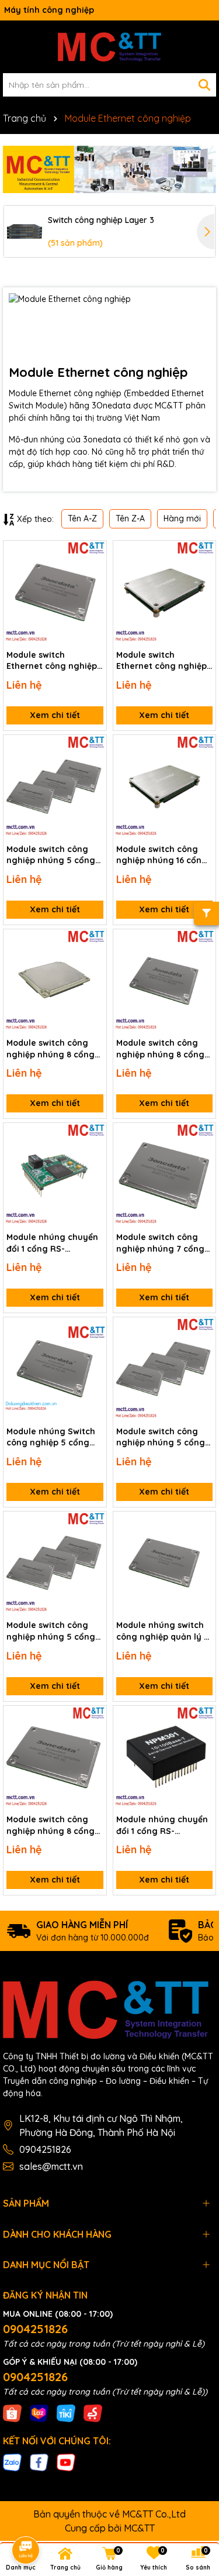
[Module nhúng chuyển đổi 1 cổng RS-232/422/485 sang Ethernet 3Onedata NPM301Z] (55, 1174)
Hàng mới (182, 518)
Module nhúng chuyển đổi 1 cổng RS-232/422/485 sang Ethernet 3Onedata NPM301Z (52, 1243)
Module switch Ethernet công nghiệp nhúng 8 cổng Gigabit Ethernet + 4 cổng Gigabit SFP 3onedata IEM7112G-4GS (52, 661)
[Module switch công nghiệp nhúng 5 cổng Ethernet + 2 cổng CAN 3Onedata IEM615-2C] (165, 1369)
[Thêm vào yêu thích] (93, 554)
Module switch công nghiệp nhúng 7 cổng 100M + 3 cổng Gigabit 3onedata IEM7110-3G (161, 1243)
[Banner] (109, 169)
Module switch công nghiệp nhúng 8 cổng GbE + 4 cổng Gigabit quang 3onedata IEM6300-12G (51, 1049)
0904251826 (45, 2149)
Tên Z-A (130, 518)
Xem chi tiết (55, 715)
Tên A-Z (82, 518)
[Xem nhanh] (93, 595)
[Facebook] (39, 2462)
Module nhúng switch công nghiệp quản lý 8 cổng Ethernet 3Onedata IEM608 (162, 1631)
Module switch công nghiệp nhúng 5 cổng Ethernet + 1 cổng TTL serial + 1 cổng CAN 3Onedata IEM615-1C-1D (53, 855)
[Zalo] (12, 2462)
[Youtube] (66, 2462)
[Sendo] (93, 2412)
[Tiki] (66, 2412)
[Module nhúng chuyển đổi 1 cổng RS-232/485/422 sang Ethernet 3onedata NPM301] (165, 1757)
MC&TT (139, 2528)
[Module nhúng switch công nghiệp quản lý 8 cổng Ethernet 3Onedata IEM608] (165, 1563)
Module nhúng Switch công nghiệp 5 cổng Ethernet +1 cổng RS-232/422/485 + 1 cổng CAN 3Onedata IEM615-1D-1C (52, 1438)
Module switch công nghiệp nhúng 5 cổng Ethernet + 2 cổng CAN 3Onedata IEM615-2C (162, 1438)
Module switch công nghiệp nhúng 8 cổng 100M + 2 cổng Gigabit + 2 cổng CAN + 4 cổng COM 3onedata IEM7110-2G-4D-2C (164, 1049)
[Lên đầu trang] (194, 2471)
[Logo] (109, 47)
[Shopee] (12, 2412)
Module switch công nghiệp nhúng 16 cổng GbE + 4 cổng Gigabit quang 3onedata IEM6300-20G (162, 855)
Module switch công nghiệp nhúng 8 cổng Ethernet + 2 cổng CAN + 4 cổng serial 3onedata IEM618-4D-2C (54, 1825)
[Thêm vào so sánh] (93, 574)
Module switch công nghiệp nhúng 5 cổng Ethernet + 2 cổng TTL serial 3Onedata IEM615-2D (51, 1631)
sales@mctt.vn (51, 2166)
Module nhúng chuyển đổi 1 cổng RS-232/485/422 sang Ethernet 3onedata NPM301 (162, 1825)
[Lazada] (39, 2412)
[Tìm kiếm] (204, 85)
